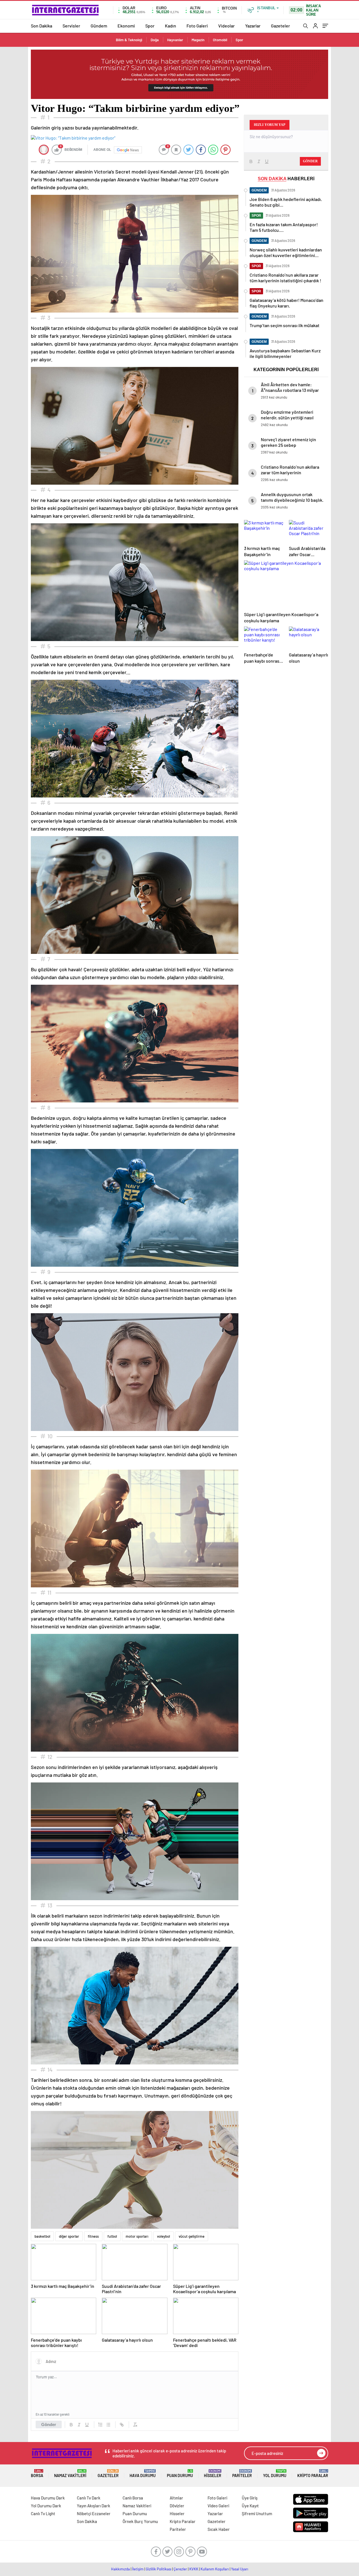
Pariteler (242, 2474)
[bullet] (108, 2425)
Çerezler (180, 2569)
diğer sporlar (69, 2236)
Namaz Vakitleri (70, 2474)
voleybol (164, 2236)
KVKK (194, 2569)
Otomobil (220, 40)
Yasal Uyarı (240, 2569)
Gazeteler (280, 26)
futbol (112, 2236)
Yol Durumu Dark (46, 2506)
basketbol (42, 2236)
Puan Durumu (180, 2474)
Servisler (71, 26)
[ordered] (100, 2425)
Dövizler (177, 2506)
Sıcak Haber (219, 2529)
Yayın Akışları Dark (94, 2506)
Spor (150, 26)
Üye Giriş (250, 2498)
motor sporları (137, 2236)
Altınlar (176, 2498)
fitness (93, 2236)
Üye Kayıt (250, 2506)
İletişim (138, 2569)
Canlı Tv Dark (89, 2498)
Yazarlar (253, 26)
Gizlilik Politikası (159, 2569)
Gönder (49, 2424)
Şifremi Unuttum (257, 2513)
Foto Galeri (197, 26)
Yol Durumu (275, 2474)
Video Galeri (218, 2506)
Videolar (226, 26)
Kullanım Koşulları (215, 2569)
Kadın (171, 26)
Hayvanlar (175, 40)
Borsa (37, 2474)
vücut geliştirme (192, 2236)
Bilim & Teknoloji (129, 40)
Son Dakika (42, 26)
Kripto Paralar (313, 2474)
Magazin (198, 40)
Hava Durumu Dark (48, 2498)
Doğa (155, 40)
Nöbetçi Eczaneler (94, 2513)
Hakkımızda (120, 2569)
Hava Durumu (143, 2474)
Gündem (99, 26)
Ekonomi (126, 26)
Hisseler (213, 2474)
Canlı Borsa (133, 2498)
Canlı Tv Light (43, 2513)
